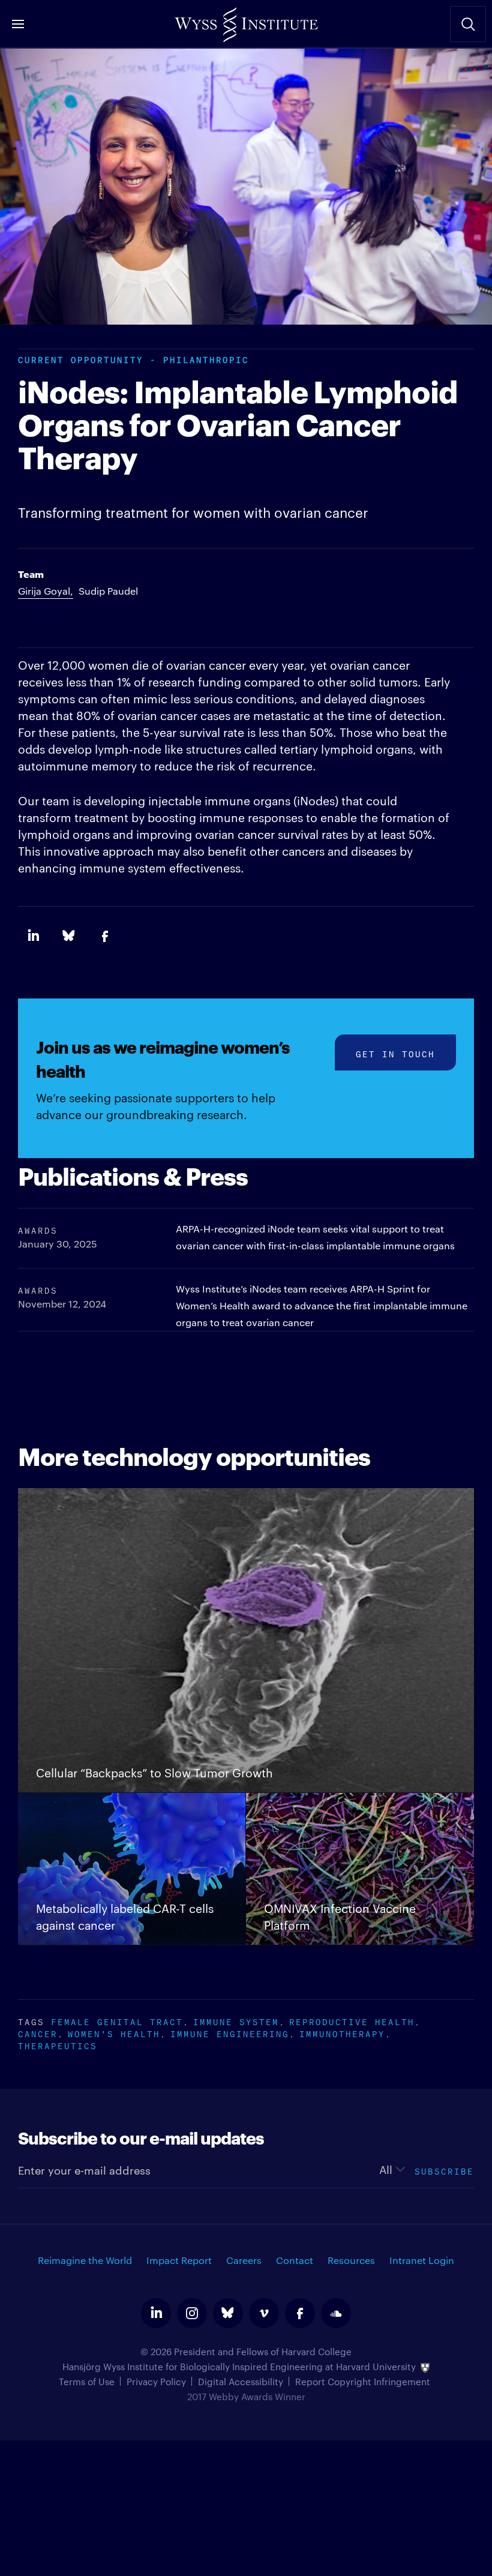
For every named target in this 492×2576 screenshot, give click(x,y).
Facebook (105, 936)
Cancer (38, 2033)
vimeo (264, 2313)
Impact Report (179, 2260)
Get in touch (395, 1053)
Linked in (33, 936)
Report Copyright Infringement (363, 2381)
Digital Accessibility (241, 2381)
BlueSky (69, 936)
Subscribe (444, 2170)
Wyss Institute (246, 21)
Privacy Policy (156, 2381)
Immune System (236, 2021)
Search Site (468, 24)
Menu (18, 24)
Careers (244, 2260)
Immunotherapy (342, 2033)
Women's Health (114, 2033)
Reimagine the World (85, 2260)
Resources (351, 2260)
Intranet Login (422, 2260)
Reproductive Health (352, 2021)
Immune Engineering (230, 2033)
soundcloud (336, 2313)
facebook (300, 2313)
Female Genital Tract (117, 2021)
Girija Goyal (44, 591)
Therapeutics (58, 2045)
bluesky (228, 2313)
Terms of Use (87, 2381)
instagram (192, 2313)
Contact (295, 2260)
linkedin (156, 2313)
